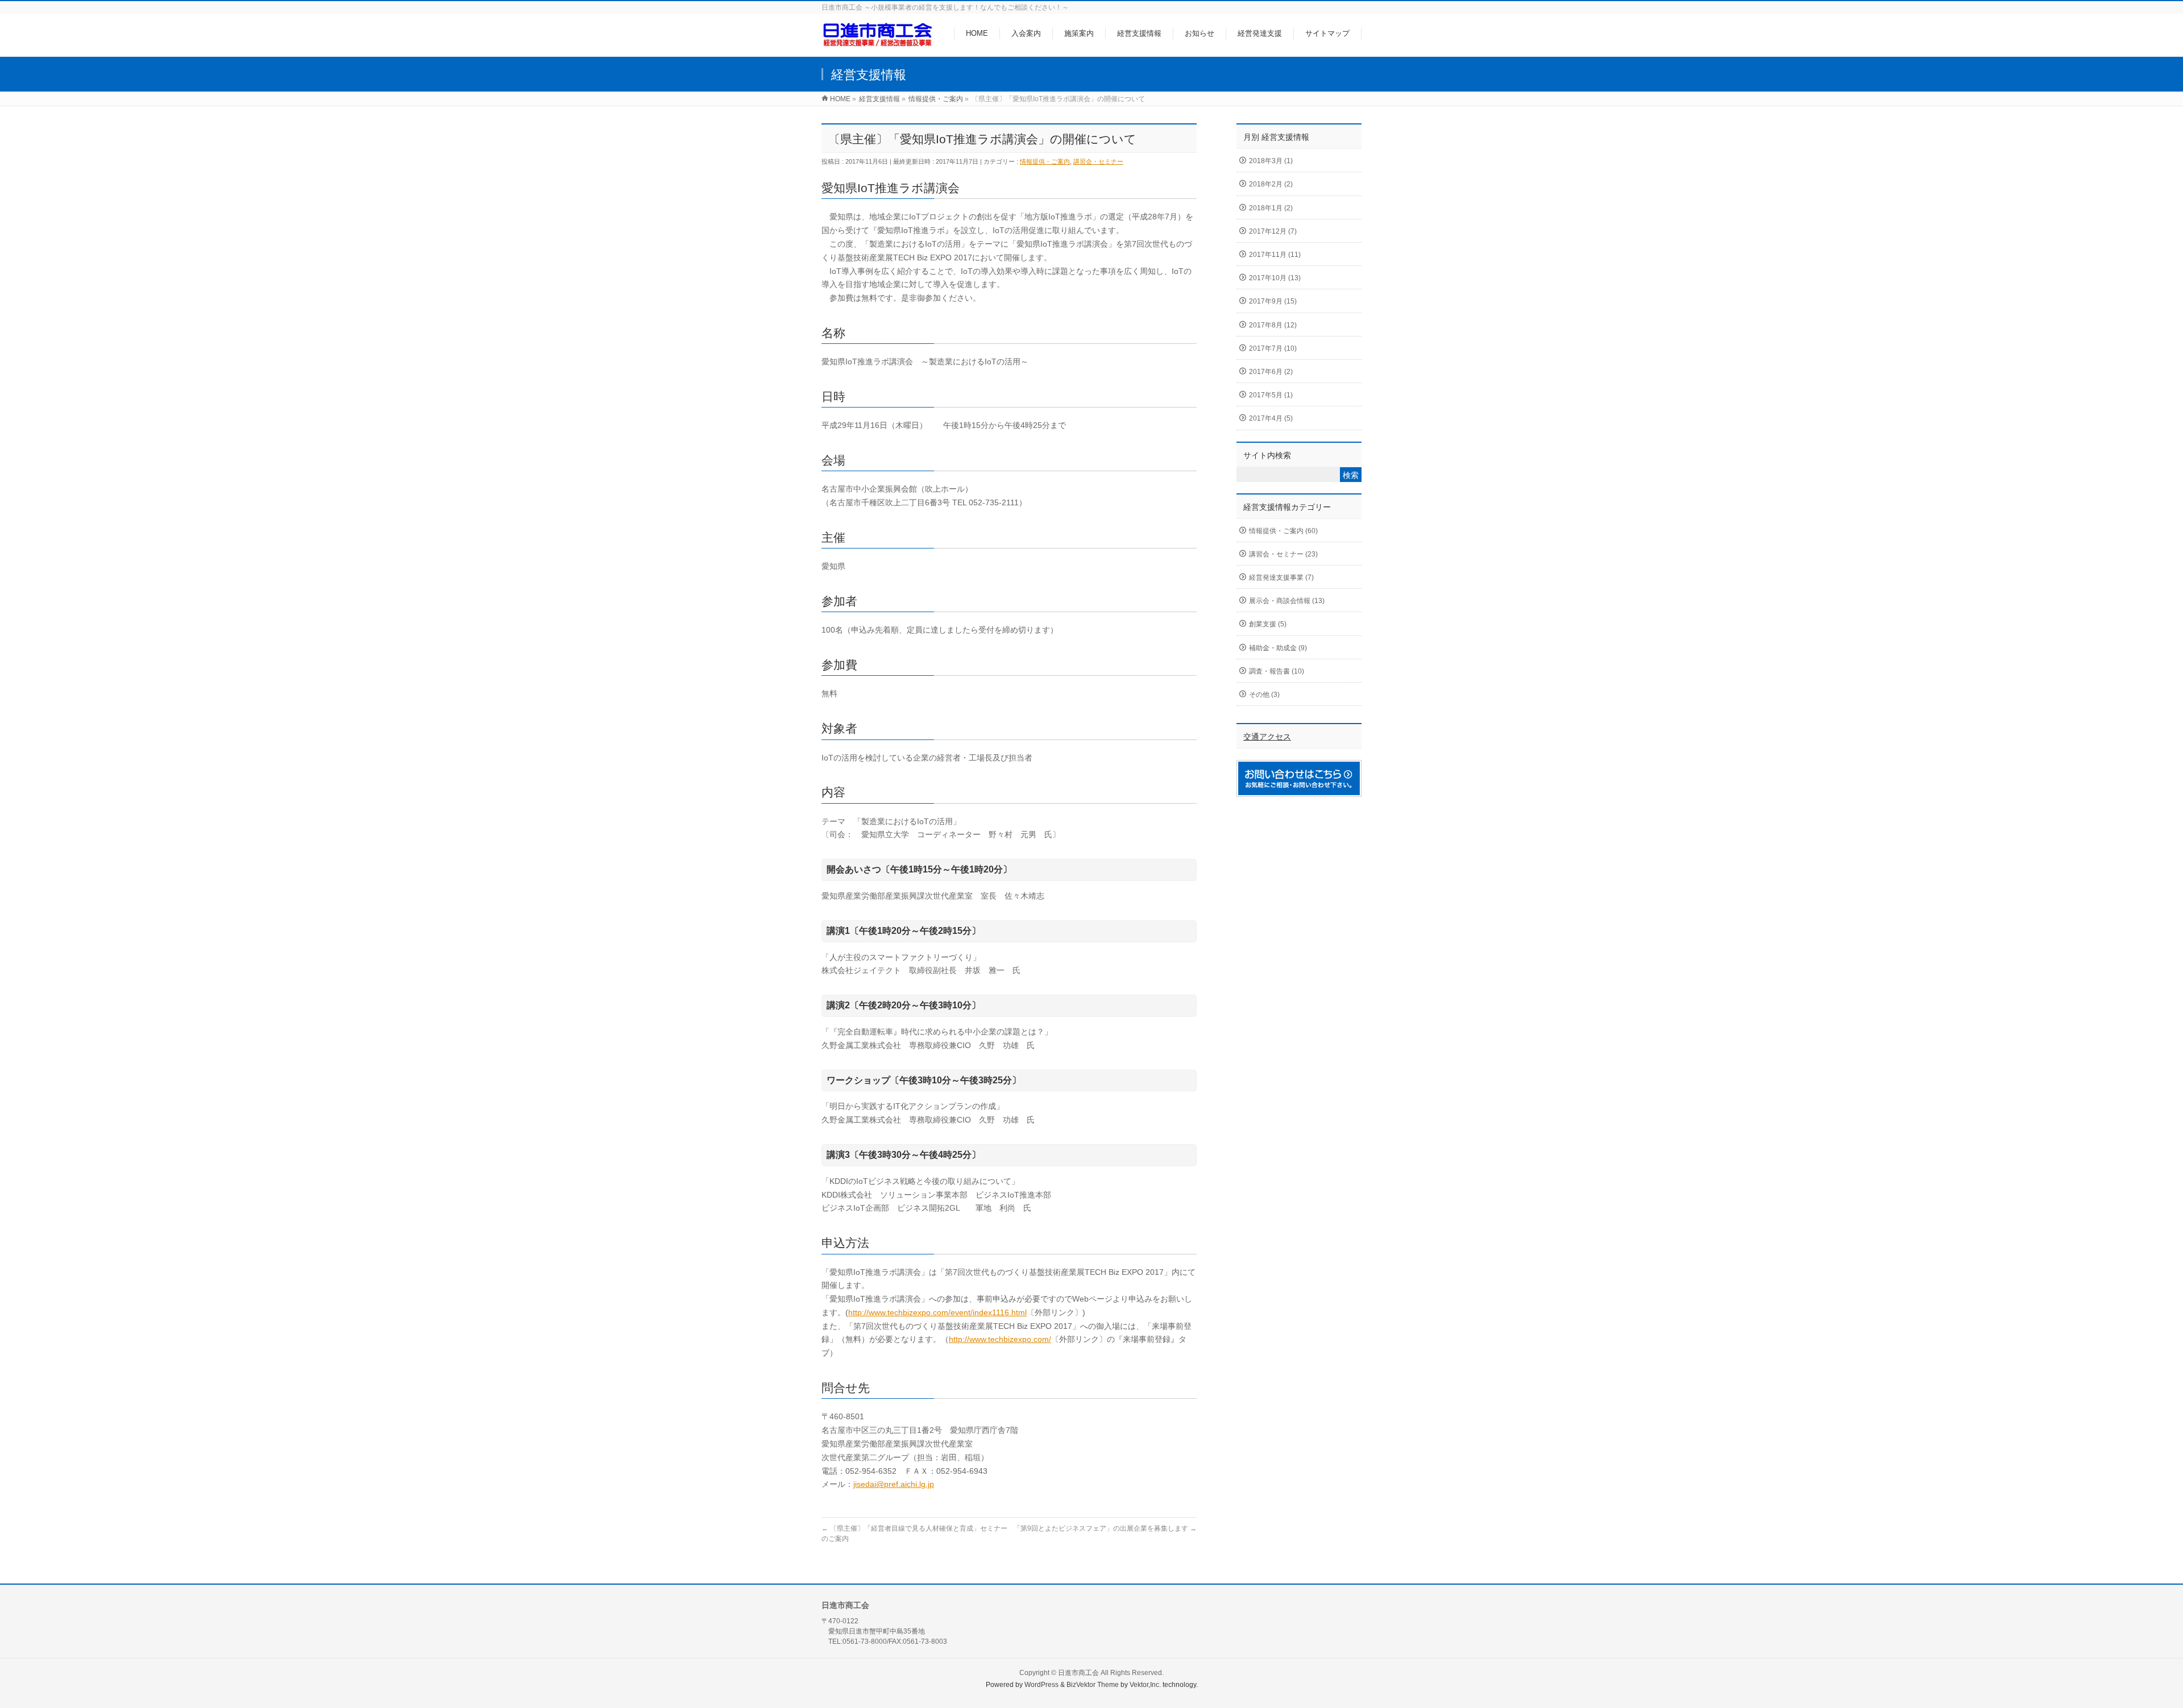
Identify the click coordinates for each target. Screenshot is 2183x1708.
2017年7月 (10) (1273, 348)
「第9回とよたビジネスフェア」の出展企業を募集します (1105, 1528)
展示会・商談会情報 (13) (1287, 601)
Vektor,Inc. (1145, 1685)
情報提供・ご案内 (1045, 161)
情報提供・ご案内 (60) (1283, 531)
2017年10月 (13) (1275, 278)
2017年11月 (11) (1275, 255)
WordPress (1041, 1685)
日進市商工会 (1078, 1673)
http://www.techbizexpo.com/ (1000, 1339)
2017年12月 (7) (1273, 231)
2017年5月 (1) (1271, 395)
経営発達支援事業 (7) (1281, 577)
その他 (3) (1264, 695)
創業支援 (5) (1268, 624)
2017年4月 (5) (1271, 418)
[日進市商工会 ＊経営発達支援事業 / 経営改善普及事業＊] (878, 42)
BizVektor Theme (1093, 1685)
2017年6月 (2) (1271, 372)
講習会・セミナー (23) (1283, 554)
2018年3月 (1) (1271, 161)
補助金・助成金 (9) (1278, 648)
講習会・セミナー (1098, 161)
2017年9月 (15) (1273, 301)
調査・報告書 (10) (1277, 671)
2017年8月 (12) (1273, 325)
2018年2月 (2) (1271, 184)
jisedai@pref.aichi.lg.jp (894, 1484)
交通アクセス (1267, 737)
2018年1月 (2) (1271, 208)
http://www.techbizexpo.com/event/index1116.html (937, 1312)
